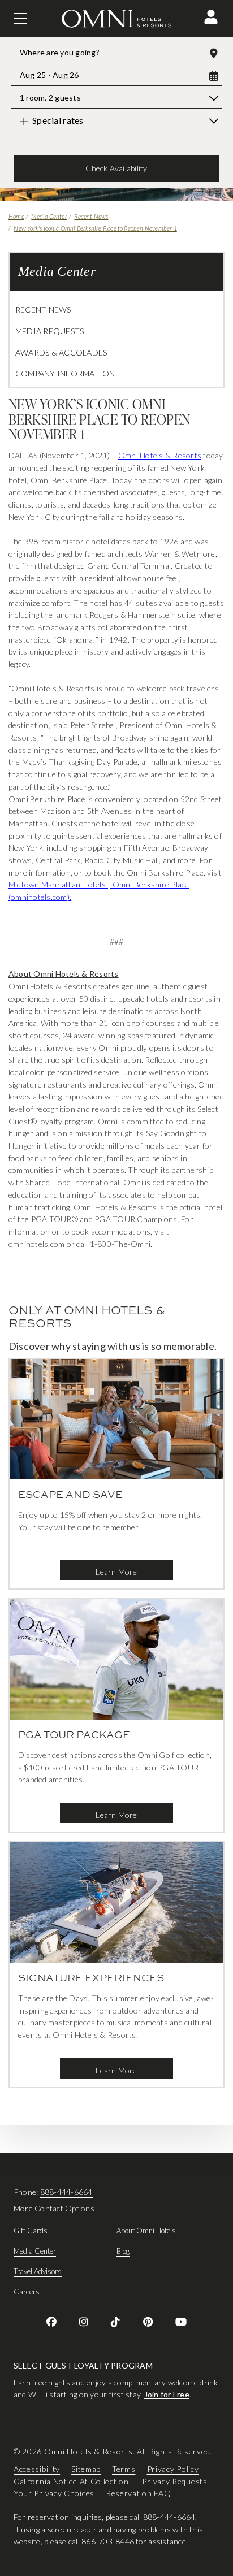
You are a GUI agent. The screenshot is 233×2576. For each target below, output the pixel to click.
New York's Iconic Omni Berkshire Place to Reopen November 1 (95, 228)
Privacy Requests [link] (174, 2481)
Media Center (49, 216)
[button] (211, 17)
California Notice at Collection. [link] (72, 2481)
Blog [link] (123, 2251)
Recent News (91, 216)
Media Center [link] (35, 2251)
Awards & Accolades (61, 352)
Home (16, 216)
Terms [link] (124, 2469)
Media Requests (49, 331)
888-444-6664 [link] (66, 2192)
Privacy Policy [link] (173, 2469)
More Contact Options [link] (54, 2208)
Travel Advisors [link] (38, 2271)
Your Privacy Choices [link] (54, 2493)
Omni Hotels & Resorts (160, 455)
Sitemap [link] (86, 2469)
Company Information (65, 373)
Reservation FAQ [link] (139, 2493)
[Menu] (20, 19)
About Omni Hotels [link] (146, 2231)
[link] (51, 2322)
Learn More (116, 1572)
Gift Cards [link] (31, 2231)
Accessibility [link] (37, 2469)
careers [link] (27, 2292)
